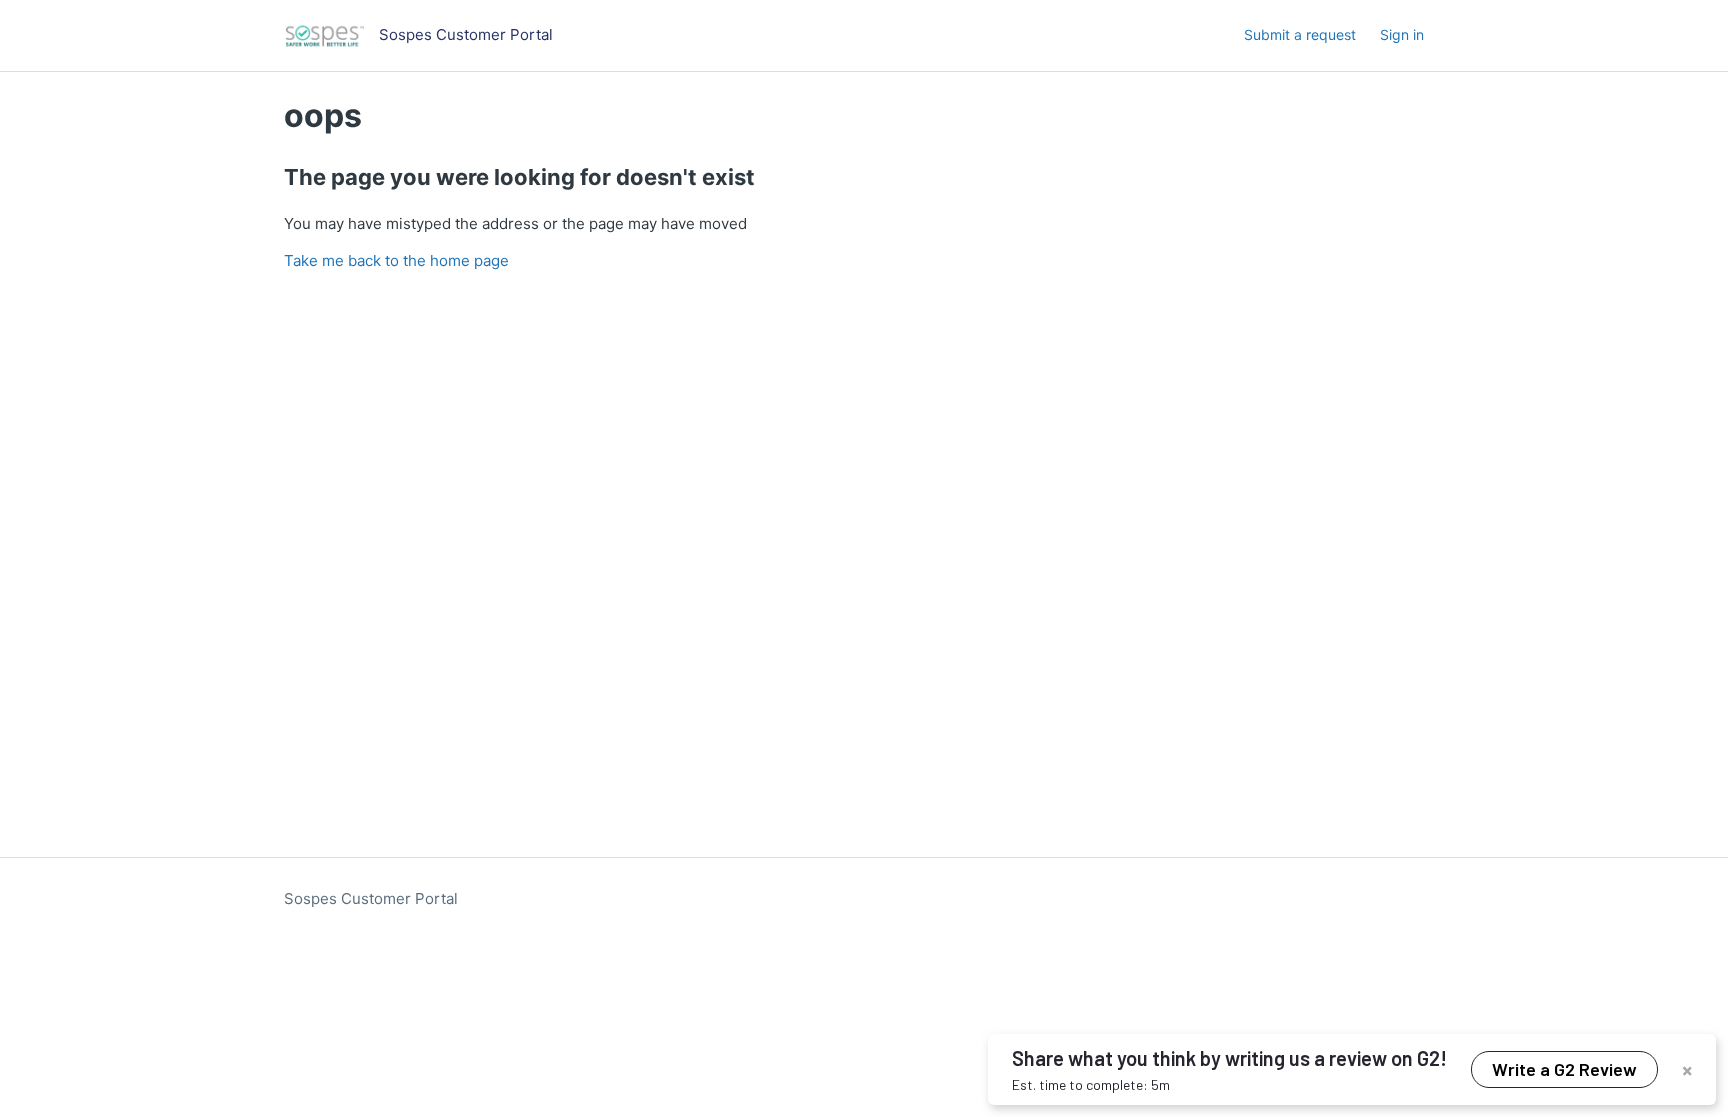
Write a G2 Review (1564, 1069)
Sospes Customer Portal (371, 898)
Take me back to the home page (396, 260)
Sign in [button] (1402, 34)
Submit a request (1300, 34)
